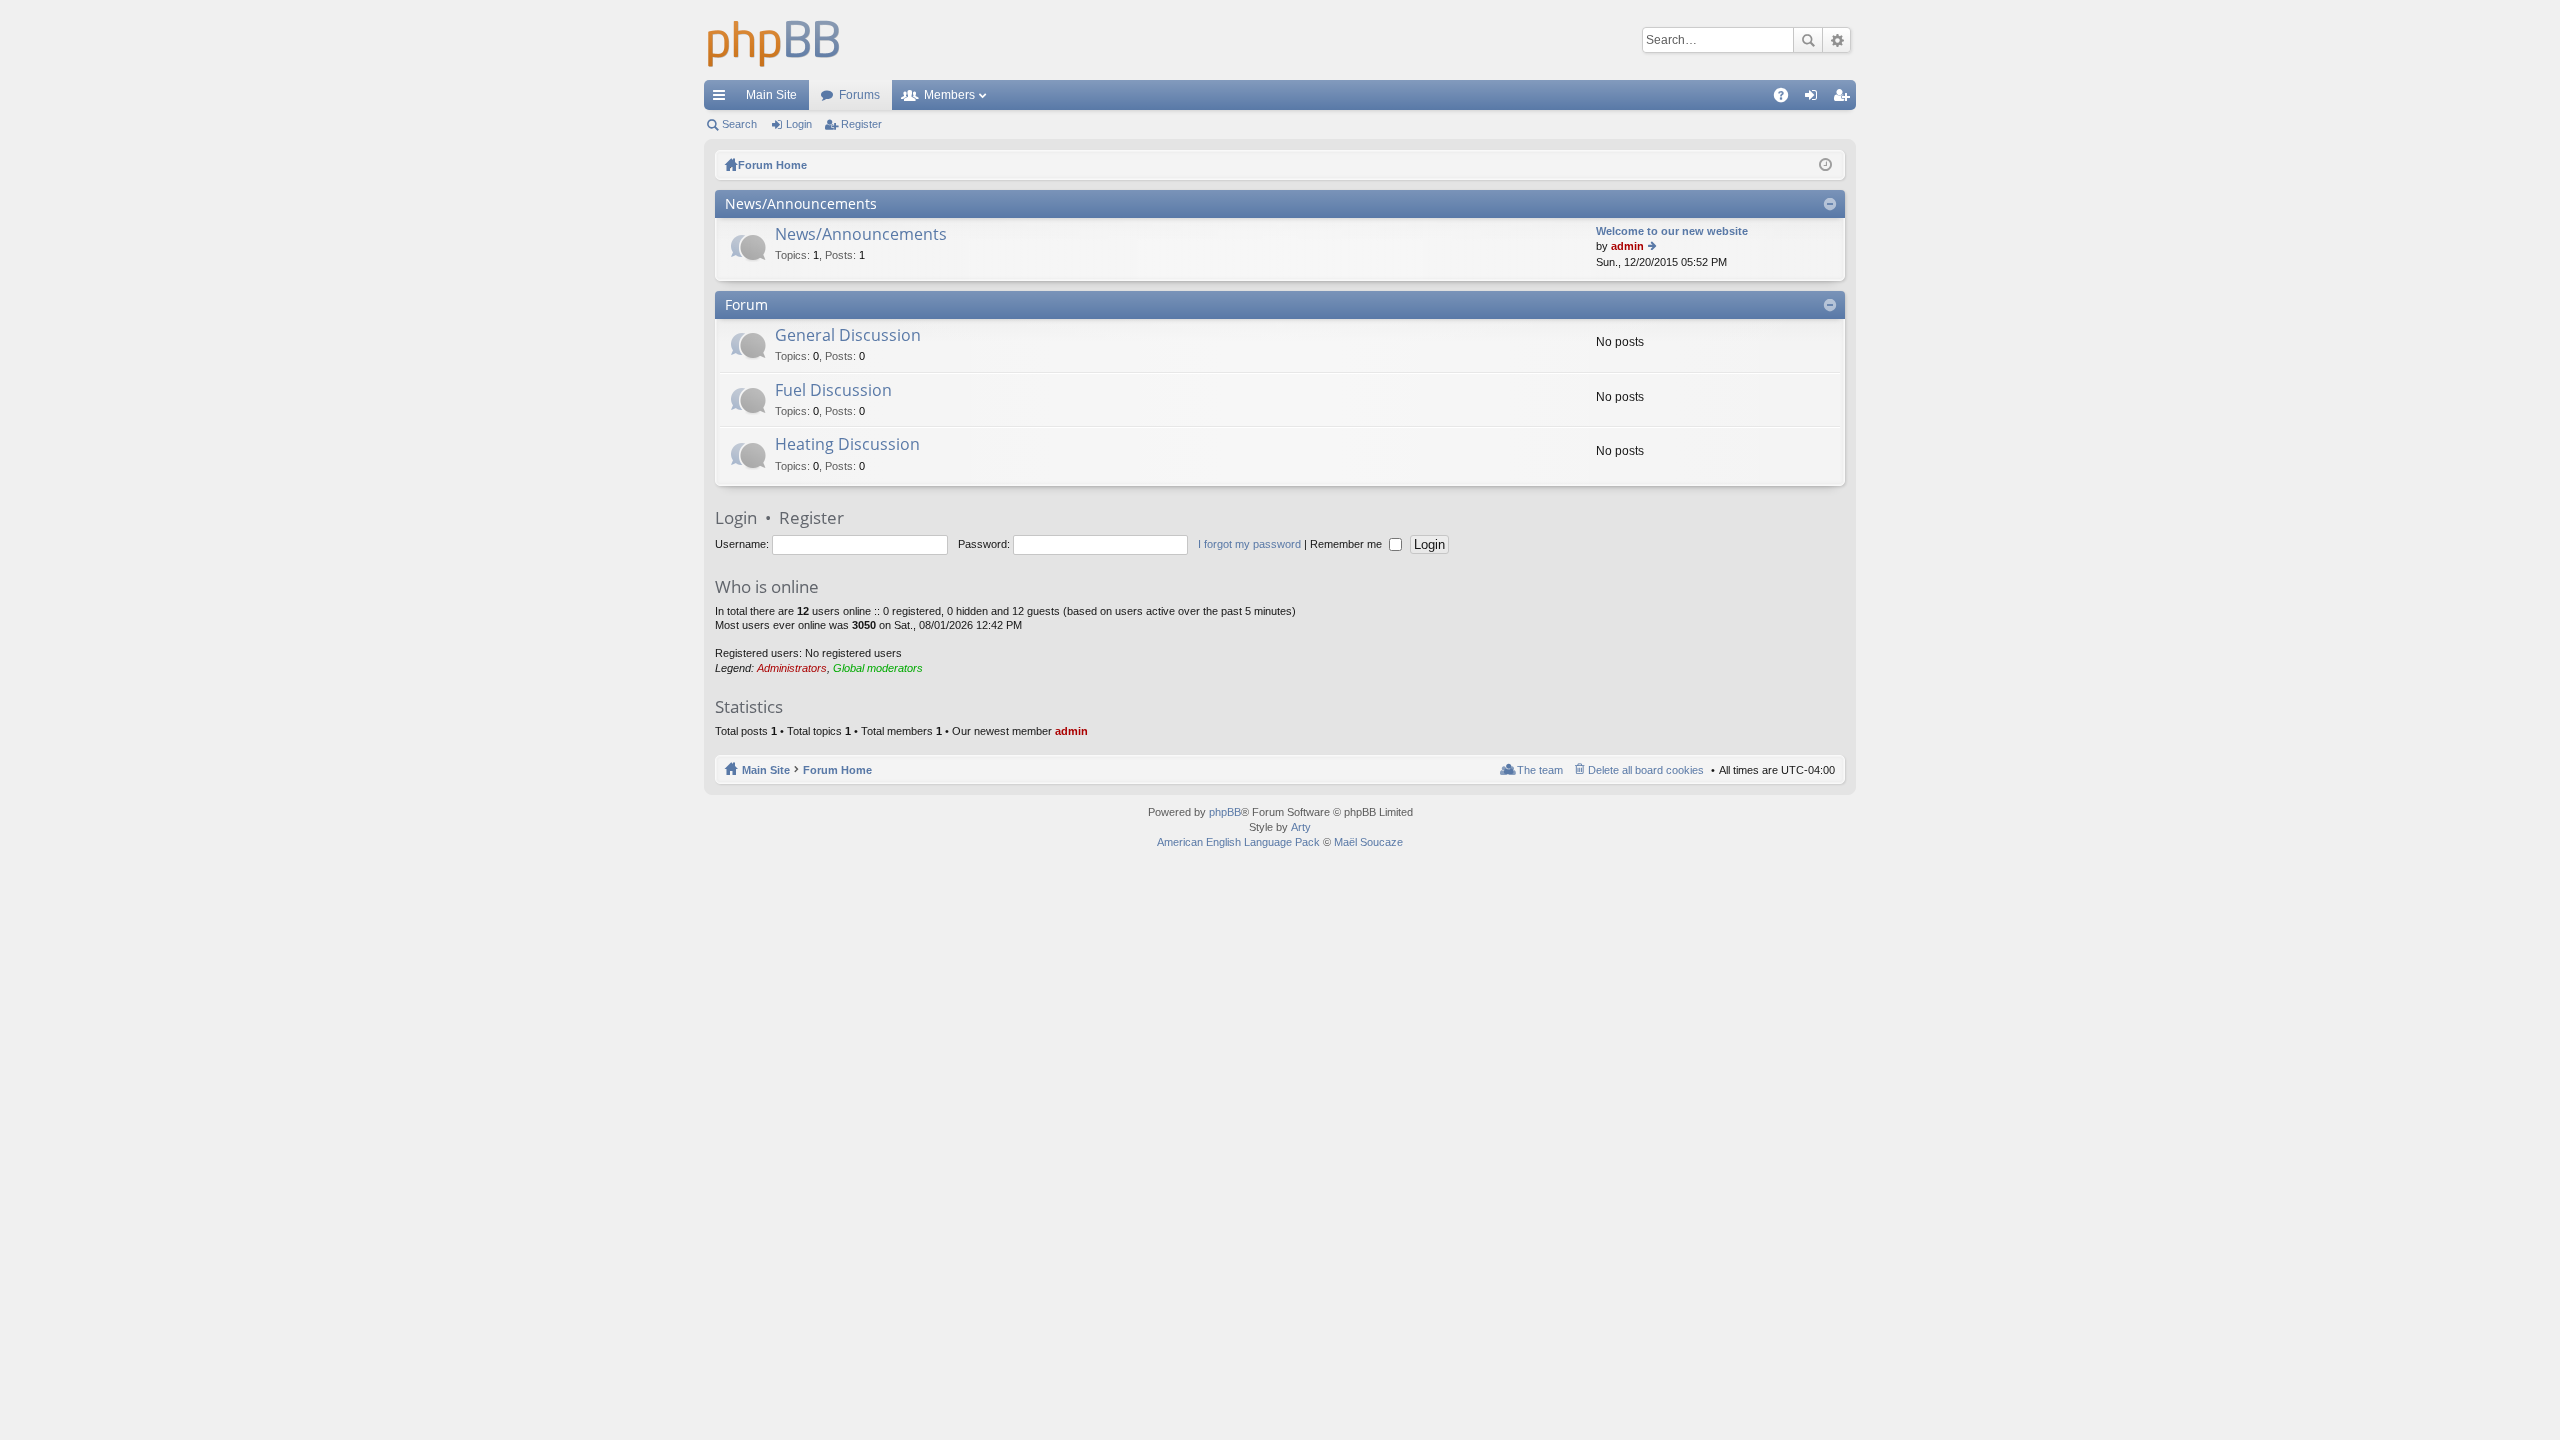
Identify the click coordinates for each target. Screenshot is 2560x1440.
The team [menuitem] (1540, 770)
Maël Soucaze (1368, 842)
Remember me (1347, 544)
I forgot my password (1249, 544)
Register (861, 124)
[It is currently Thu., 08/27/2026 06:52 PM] (1825, 165)
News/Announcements (801, 203)
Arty (1301, 827)
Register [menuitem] (1845, 99)
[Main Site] (774, 40)
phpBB (1225, 812)
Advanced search (1836, 40)
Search (1808, 40)
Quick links (723, 99)
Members (949, 95)
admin (1627, 246)
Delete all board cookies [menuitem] (1646, 770)
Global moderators (878, 668)
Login (799, 124)
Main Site (771, 95)
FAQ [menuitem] (1787, 99)
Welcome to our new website (1672, 231)
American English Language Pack (1238, 842)
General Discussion (848, 336)
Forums (859, 95)
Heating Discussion (847, 445)
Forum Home (837, 770)
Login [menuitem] (1815, 99)
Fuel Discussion (833, 391)
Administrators (792, 668)
